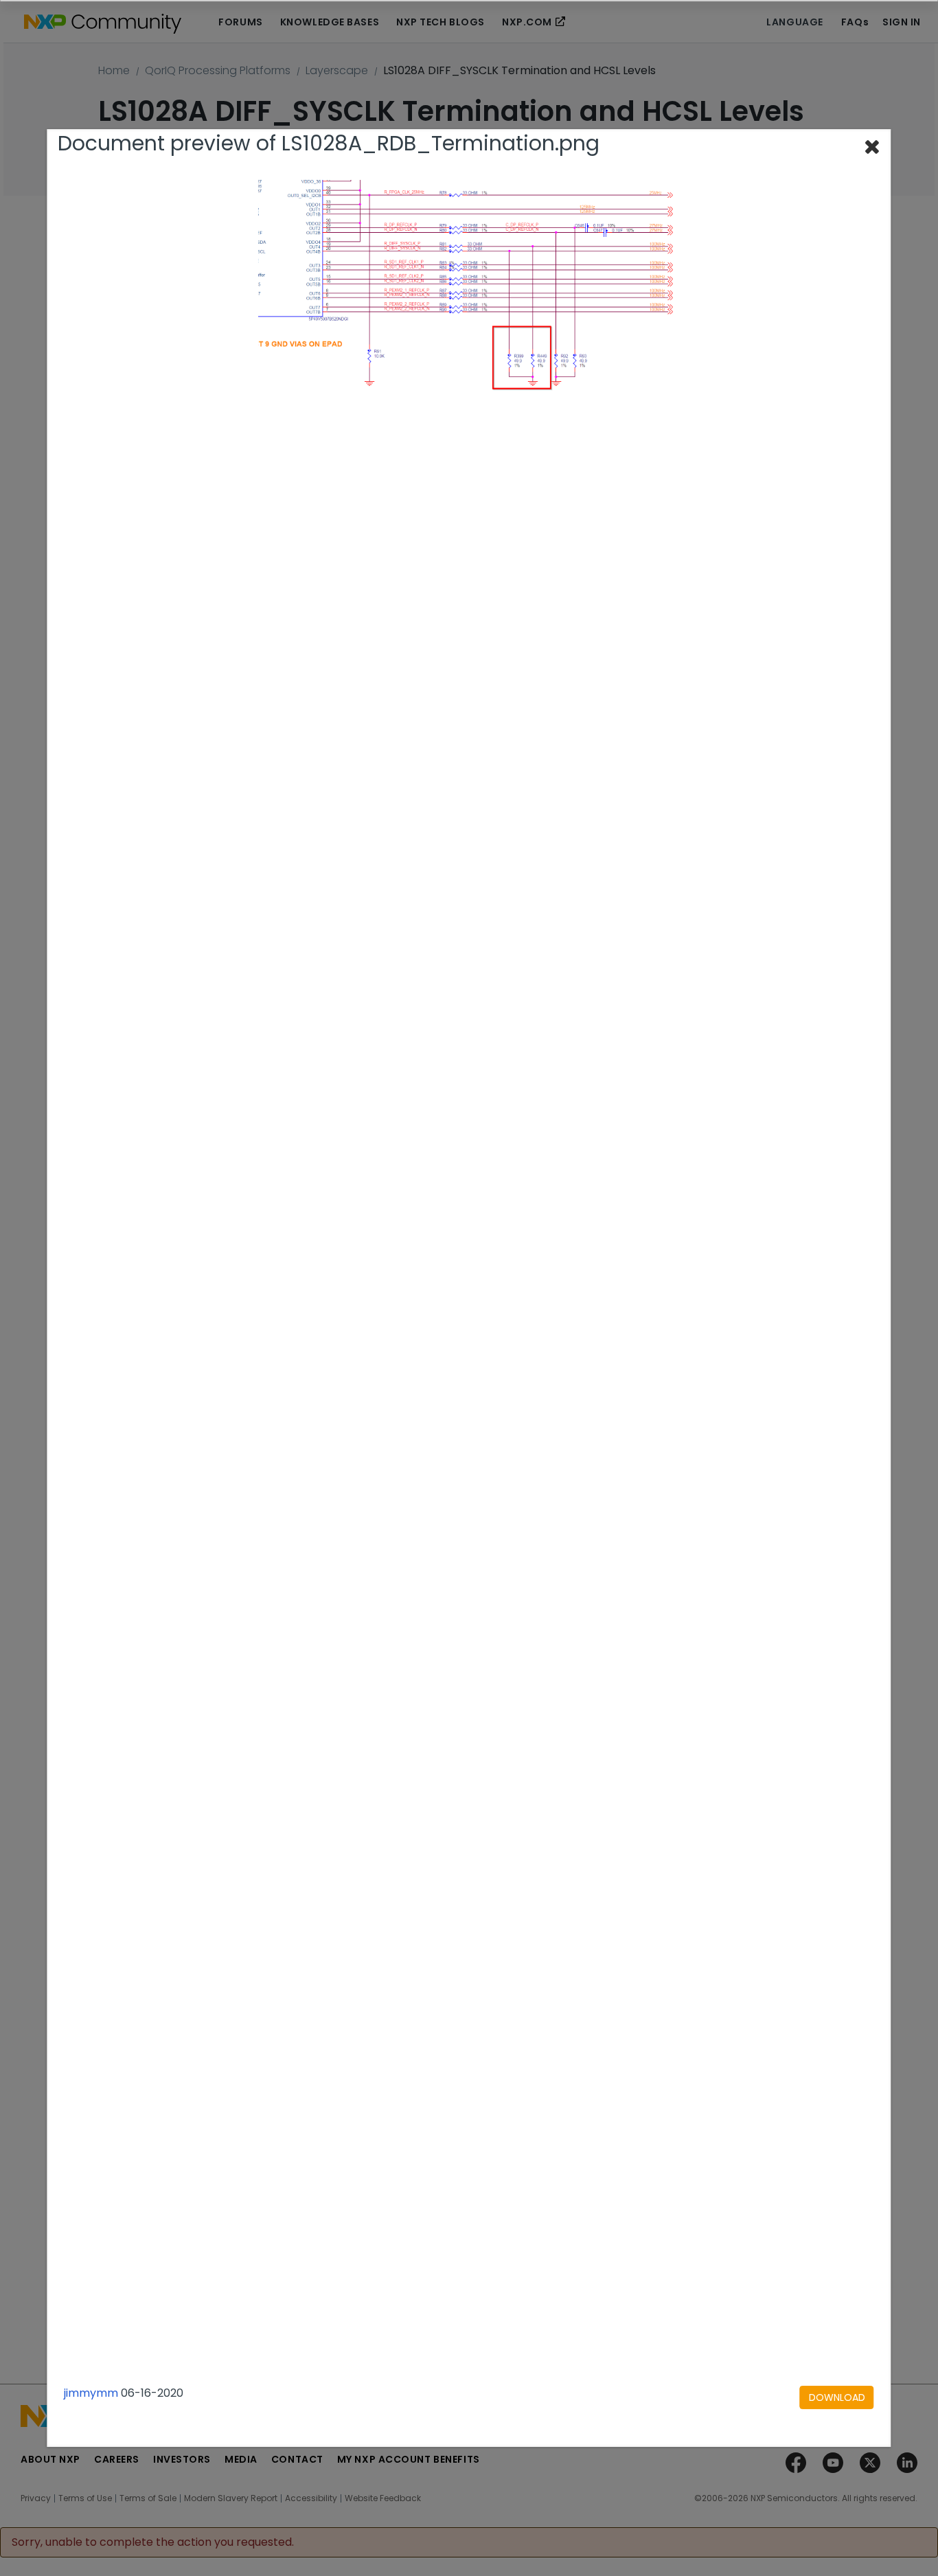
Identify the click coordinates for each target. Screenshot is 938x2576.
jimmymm (91, 2393)
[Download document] (837, 2397)
